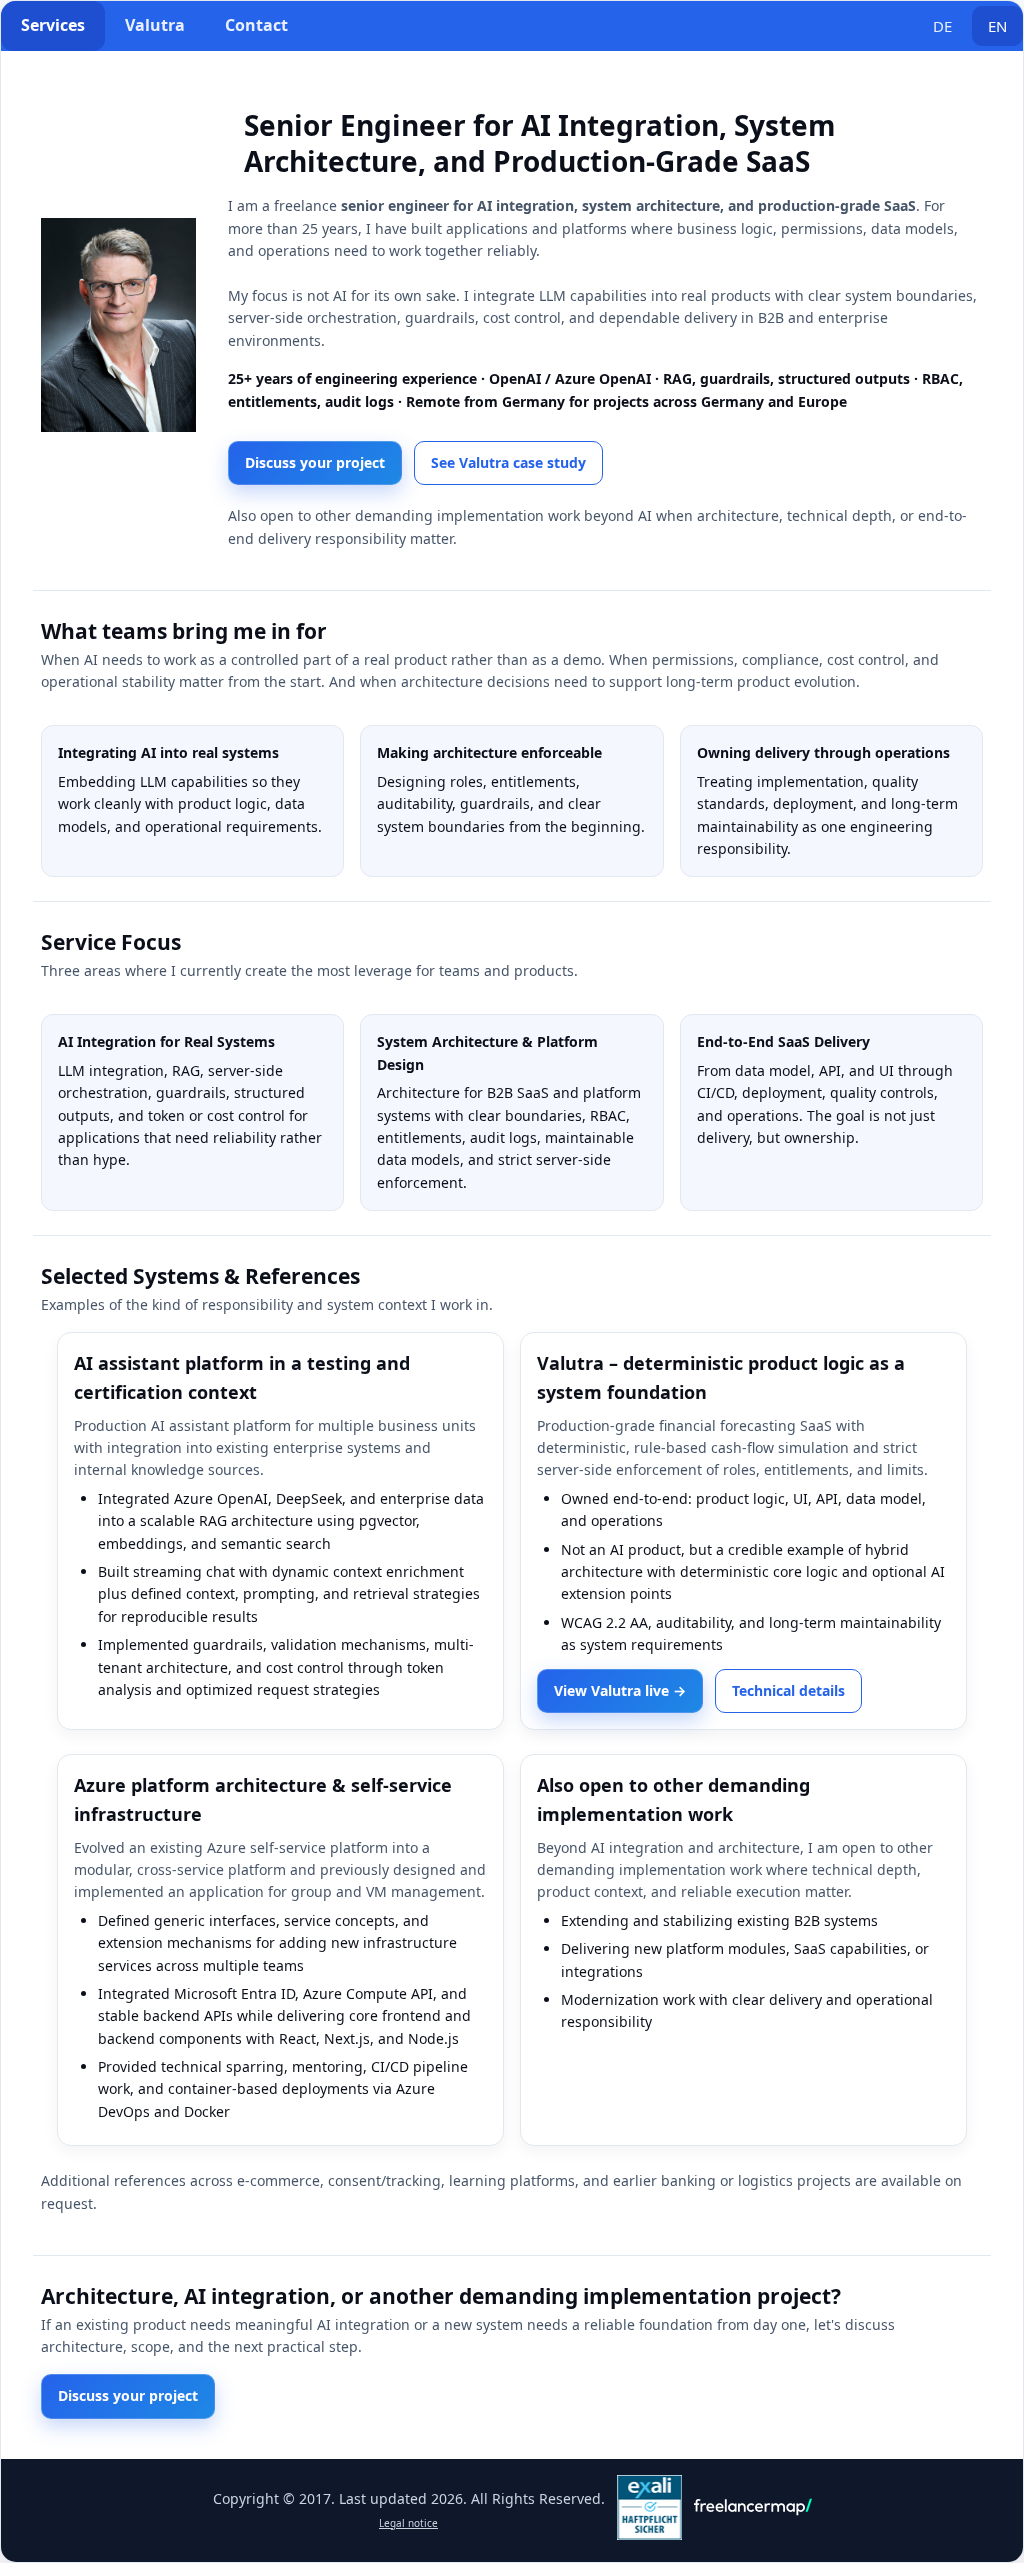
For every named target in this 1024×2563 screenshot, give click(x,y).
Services (53, 25)
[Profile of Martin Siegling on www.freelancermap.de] (753, 2513)
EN (997, 26)
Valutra (155, 25)
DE (942, 26)
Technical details (788, 1690)
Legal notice (408, 2523)
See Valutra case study (508, 462)
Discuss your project (315, 462)
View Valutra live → (620, 1690)
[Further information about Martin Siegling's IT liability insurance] (649, 2534)
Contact (256, 25)
